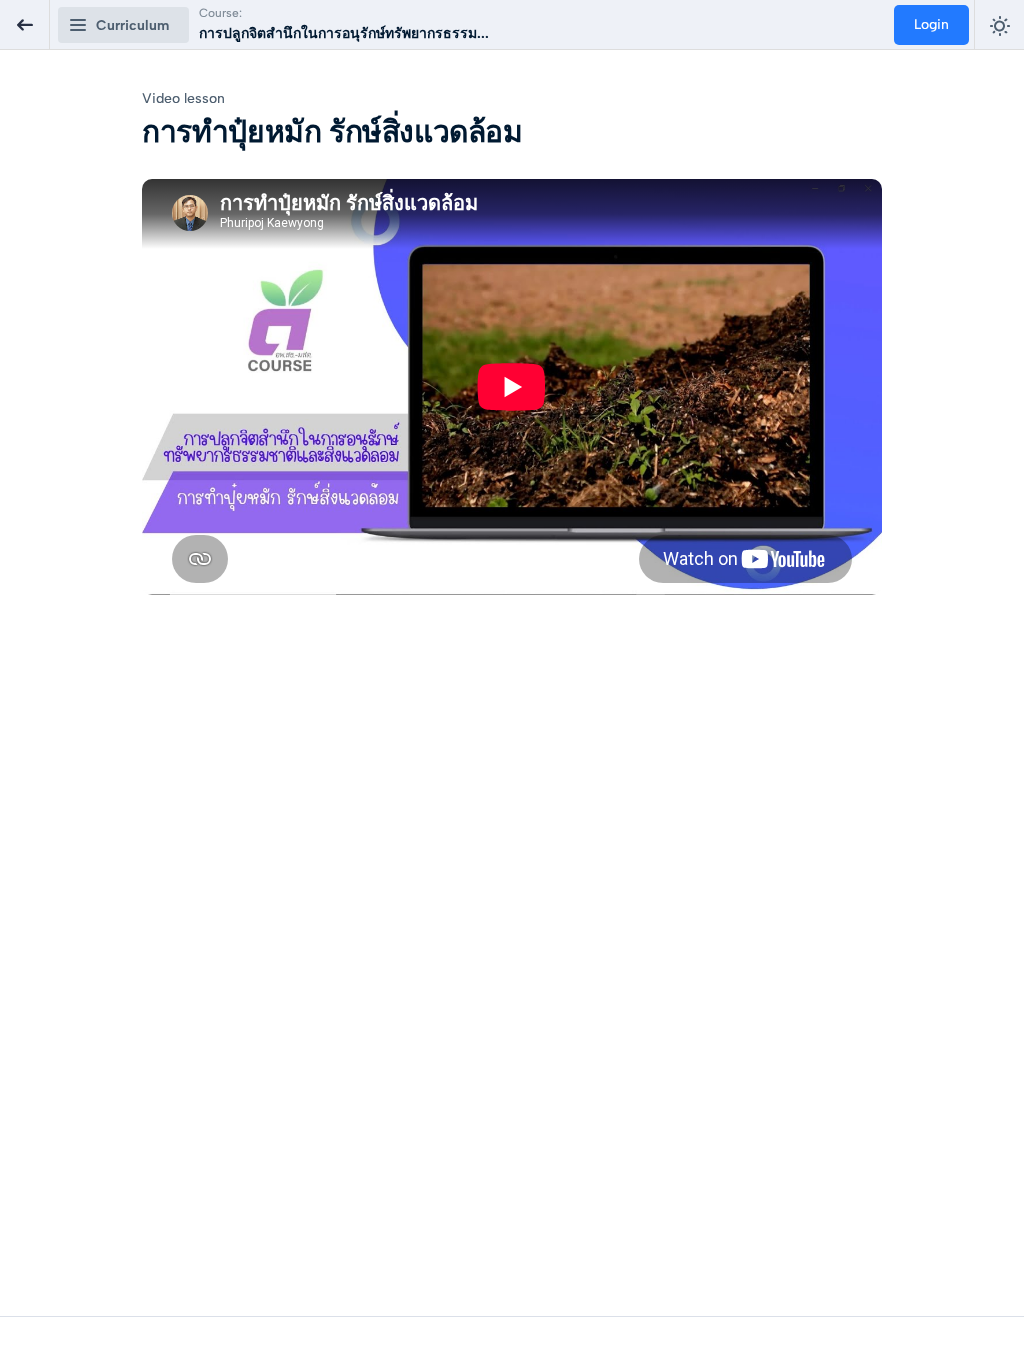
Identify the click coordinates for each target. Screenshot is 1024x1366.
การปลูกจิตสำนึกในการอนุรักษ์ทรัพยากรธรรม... (344, 33)
